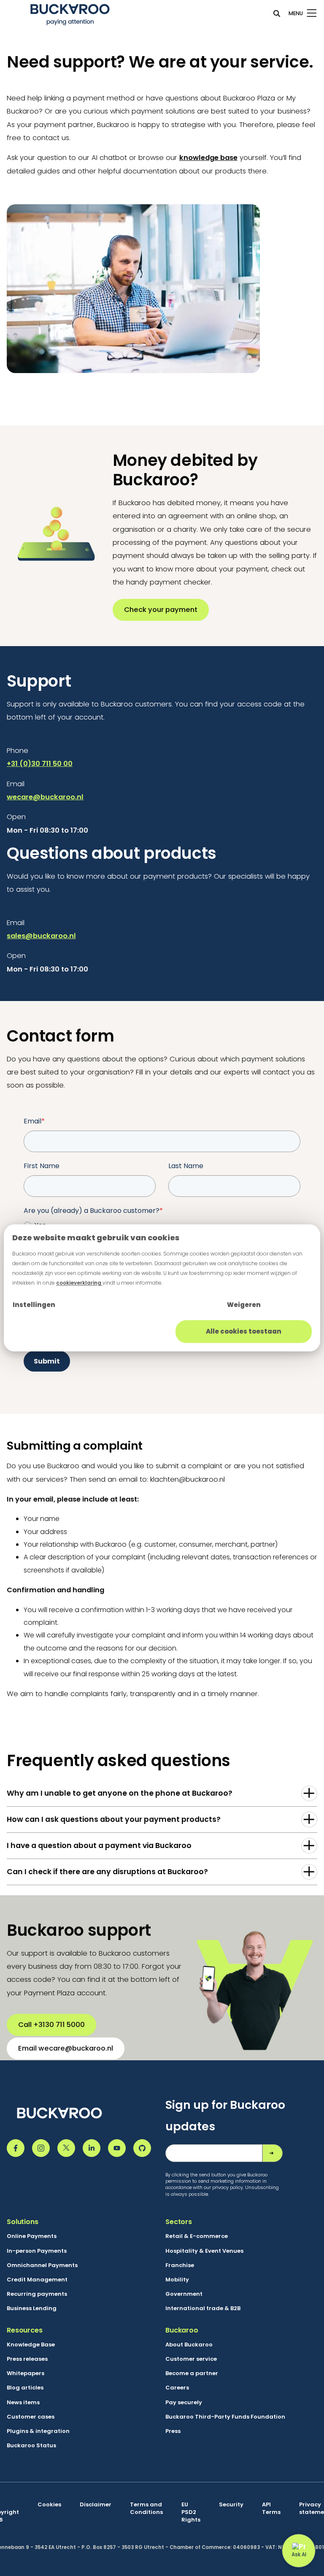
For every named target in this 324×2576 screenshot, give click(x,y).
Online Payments (32, 2236)
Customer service (191, 2359)
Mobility (177, 2280)
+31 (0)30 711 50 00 (40, 764)
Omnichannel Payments (42, 2265)
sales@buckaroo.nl (41, 936)
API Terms (271, 2508)
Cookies (49, 2505)
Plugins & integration (38, 2431)
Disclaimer (96, 2505)
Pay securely (184, 2403)
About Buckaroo (189, 2345)
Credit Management (37, 2280)
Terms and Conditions (146, 2508)
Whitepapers (26, 2373)
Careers (177, 2388)
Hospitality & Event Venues (204, 2251)
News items (23, 2403)
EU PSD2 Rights (191, 2512)
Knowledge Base (31, 2345)
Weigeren (244, 1305)
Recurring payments (37, 2294)
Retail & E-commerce (197, 2236)
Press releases (27, 2359)
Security (231, 2505)
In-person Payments (37, 2251)
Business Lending (32, 2308)
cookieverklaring (79, 1283)
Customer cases (31, 2417)
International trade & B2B (203, 2308)
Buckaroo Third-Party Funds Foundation (225, 2417)
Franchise (180, 2265)
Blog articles (25, 2388)
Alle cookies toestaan (244, 1331)
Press (173, 2431)
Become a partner (192, 2373)
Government (184, 2294)
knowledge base (208, 158)
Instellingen (34, 1305)
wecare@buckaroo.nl (45, 797)
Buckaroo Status (31, 2446)
